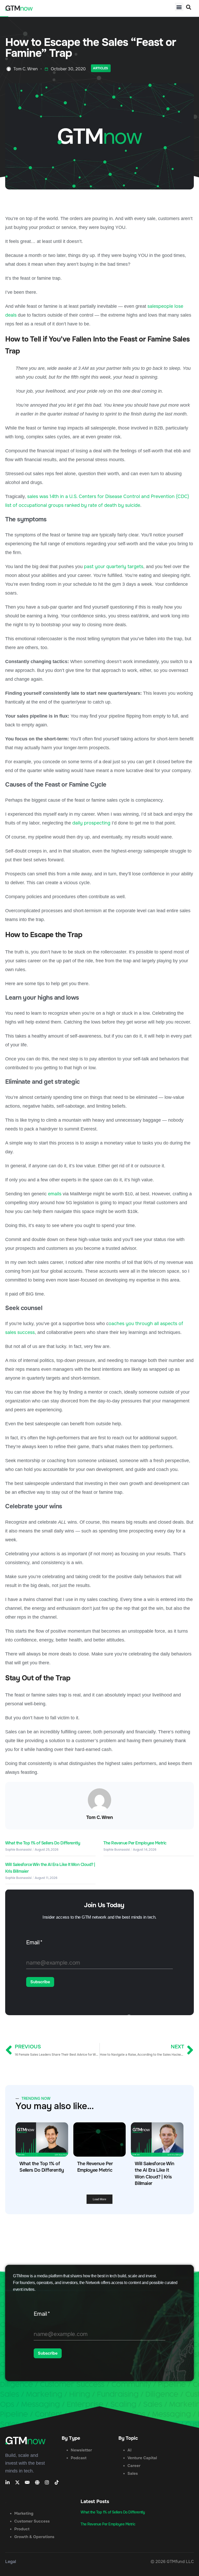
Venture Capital (142, 2458)
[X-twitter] (17, 2482)
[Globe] (37, 2482)
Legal (11, 2562)
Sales (133, 2473)
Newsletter (81, 2450)
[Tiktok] (57, 2482)
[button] (179, 7)
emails (55, 1194)
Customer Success (32, 2521)
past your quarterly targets (114, 567)
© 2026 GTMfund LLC (172, 2562)
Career (134, 2466)
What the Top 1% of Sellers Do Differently (43, 1843)
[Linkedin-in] (8, 2482)
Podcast (79, 2458)
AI (129, 2450)
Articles (101, 68)
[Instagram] (47, 2482)
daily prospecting (91, 823)
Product (22, 2529)
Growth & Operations (34, 2537)
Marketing (24, 2513)
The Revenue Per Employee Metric (135, 1843)
